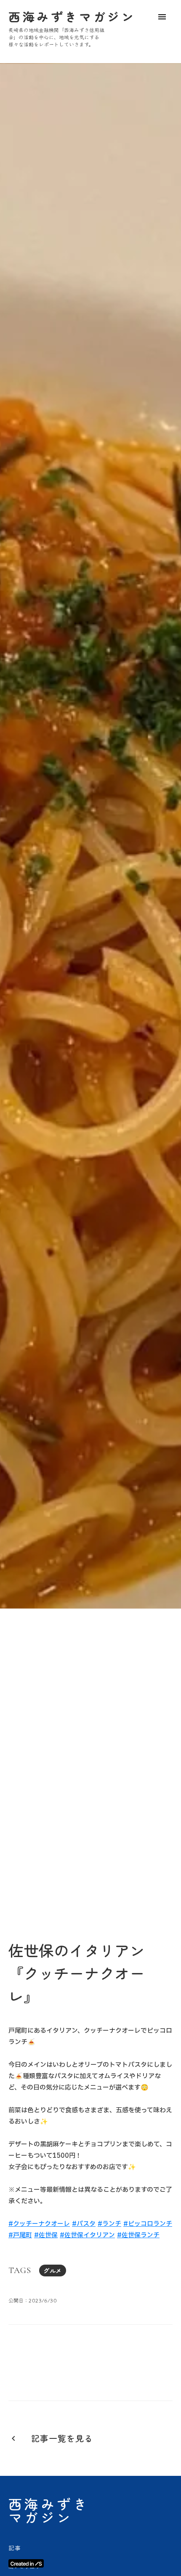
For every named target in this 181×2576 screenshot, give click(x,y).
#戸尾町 (20, 2235)
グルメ (53, 2271)
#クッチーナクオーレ (39, 2224)
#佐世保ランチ (138, 2235)
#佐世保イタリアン (87, 2235)
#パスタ (84, 2224)
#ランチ (109, 2224)
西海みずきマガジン (49, 2510)
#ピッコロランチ (148, 2224)
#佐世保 (46, 2235)
